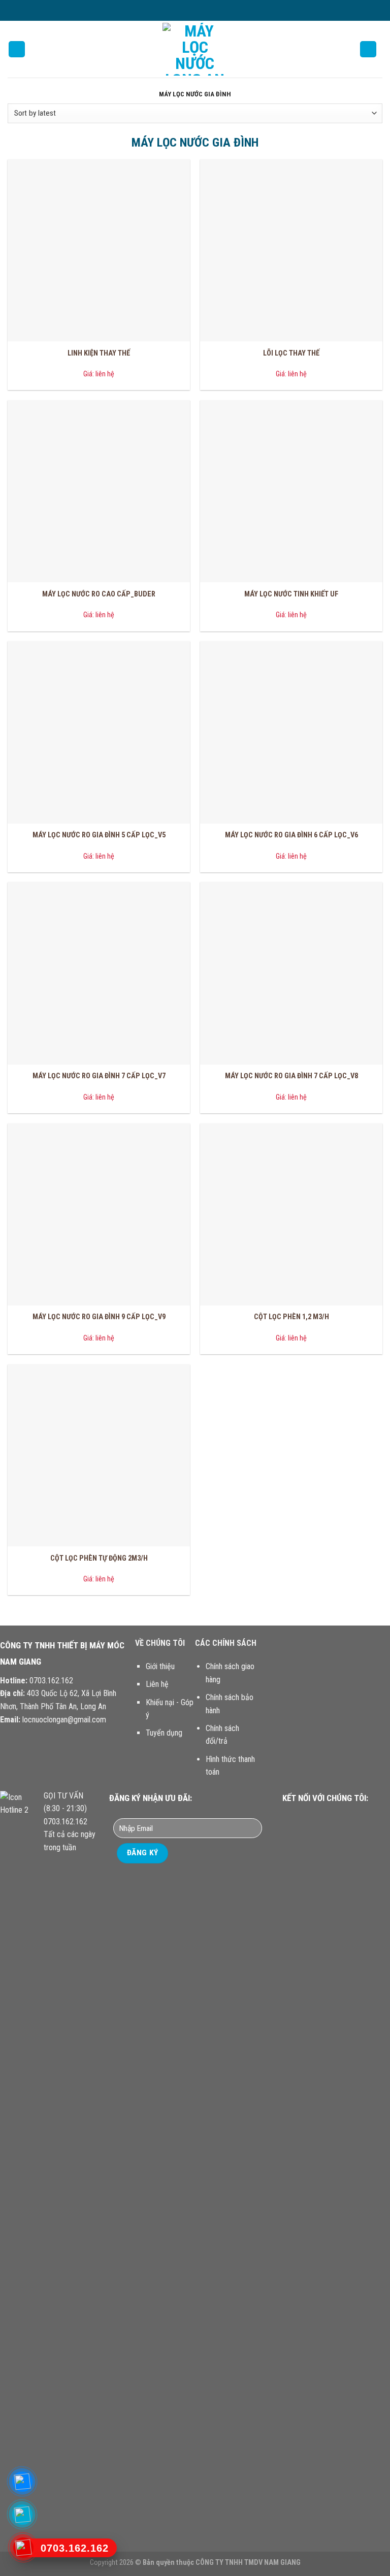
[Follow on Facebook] (180, 10)
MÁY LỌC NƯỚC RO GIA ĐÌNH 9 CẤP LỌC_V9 (99, 1317)
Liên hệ (157, 1684)
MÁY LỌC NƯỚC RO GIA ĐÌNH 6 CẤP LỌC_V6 (291, 835)
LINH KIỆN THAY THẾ (99, 353)
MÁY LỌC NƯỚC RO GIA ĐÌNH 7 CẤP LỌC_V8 (291, 1076)
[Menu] (17, 49)
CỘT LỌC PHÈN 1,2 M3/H (291, 1317)
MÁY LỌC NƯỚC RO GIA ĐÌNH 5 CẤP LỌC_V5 (99, 835)
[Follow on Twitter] (200, 10)
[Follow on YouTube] (356, 1817)
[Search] (368, 49)
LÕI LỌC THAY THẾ (291, 353)
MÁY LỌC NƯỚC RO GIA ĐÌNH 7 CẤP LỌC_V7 (99, 1076)
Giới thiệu (160, 1666)
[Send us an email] (210, 10)
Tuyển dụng (164, 1733)
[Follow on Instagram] (190, 10)
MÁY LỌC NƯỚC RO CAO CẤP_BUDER (99, 594)
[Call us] (344, 1817)
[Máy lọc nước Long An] (195, 49)
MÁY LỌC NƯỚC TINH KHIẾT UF (291, 594)
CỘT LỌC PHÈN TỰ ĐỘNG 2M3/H (99, 1558)
